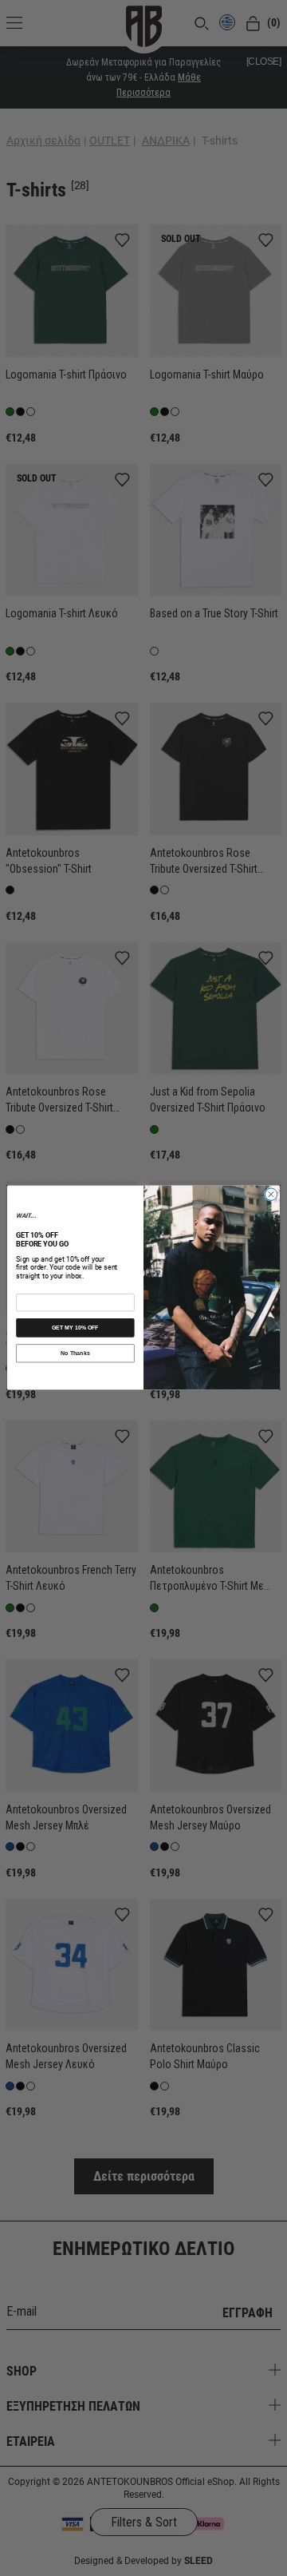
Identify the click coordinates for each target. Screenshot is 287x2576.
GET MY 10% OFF (75, 1328)
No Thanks (75, 1353)
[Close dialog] (271, 1195)
